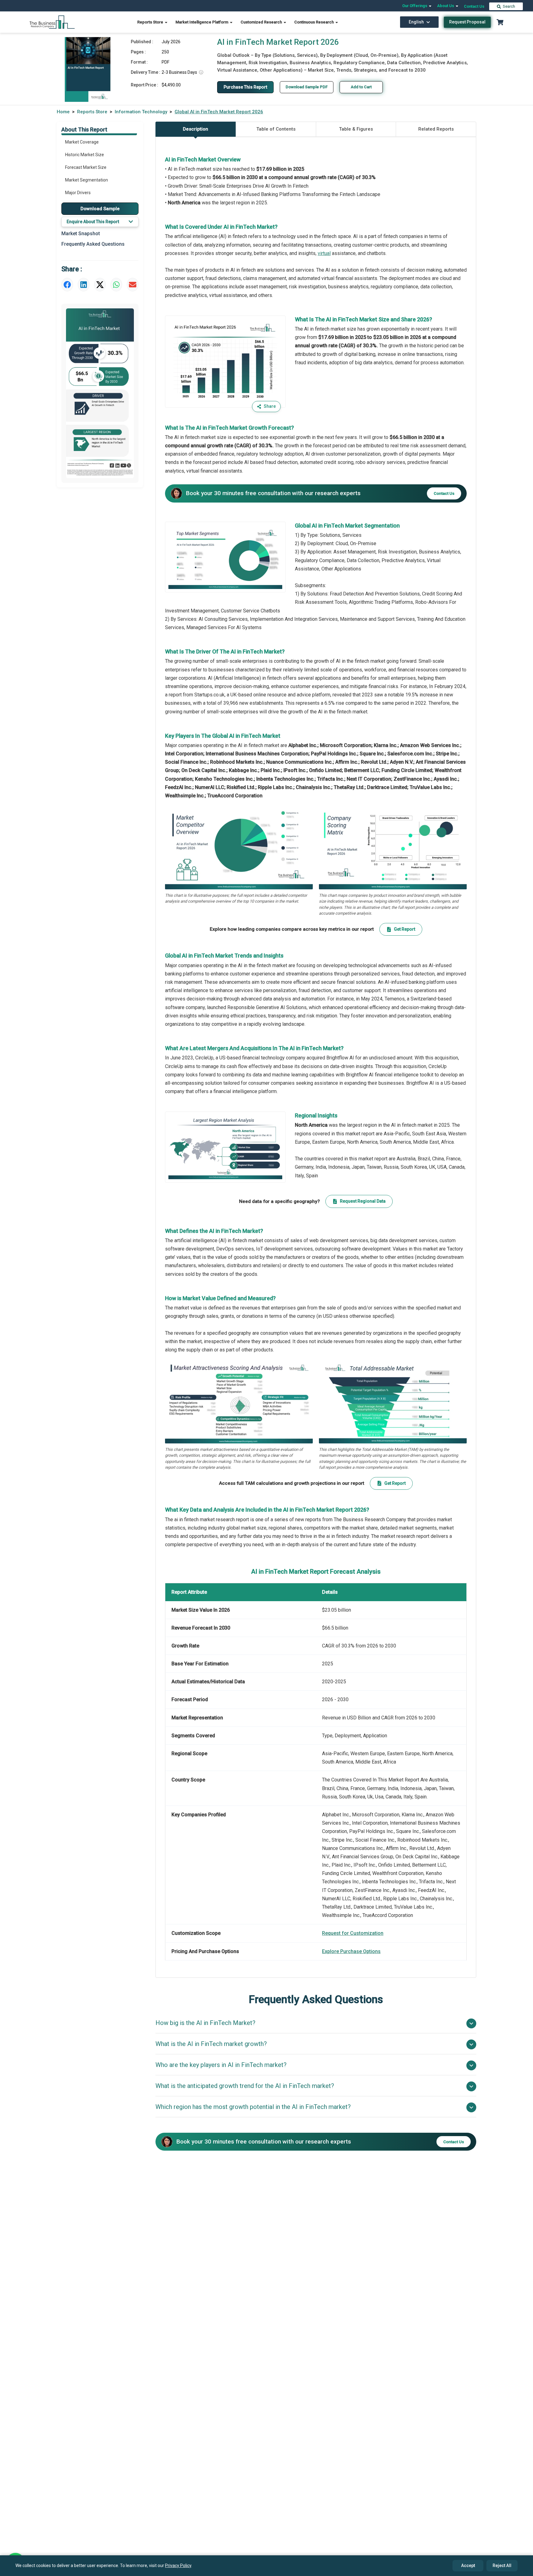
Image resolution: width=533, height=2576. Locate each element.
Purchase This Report (245, 87)
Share (270, 406)
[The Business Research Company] (52, 22)
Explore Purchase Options (351, 1951)
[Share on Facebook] (67, 285)
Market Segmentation (87, 180)
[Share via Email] (133, 285)
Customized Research (262, 22)
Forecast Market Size (86, 167)
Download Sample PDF (307, 87)
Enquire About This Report (93, 222)
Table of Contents (276, 129)
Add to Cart (361, 87)
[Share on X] (100, 285)
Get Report (405, 929)
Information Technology (141, 112)
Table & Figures (356, 129)
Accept (468, 2566)
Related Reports (436, 129)
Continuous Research (314, 22)
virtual (324, 253)
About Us (446, 6)
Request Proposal (467, 22)
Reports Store (151, 22)
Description (196, 129)
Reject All (502, 2566)
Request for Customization (353, 1933)
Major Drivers (78, 193)
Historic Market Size (85, 155)
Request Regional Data (363, 1201)
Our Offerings (415, 6)
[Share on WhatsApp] (116, 285)
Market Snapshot (81, 234)
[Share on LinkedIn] (84, 285)
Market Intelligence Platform (202, 22)
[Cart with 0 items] (500, 22)
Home (63, 112)
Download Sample (100, 208)
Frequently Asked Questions (93, 244)
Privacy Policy (178, 2566)
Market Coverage (82, 142)
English (416, 22)
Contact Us (474, 6)
